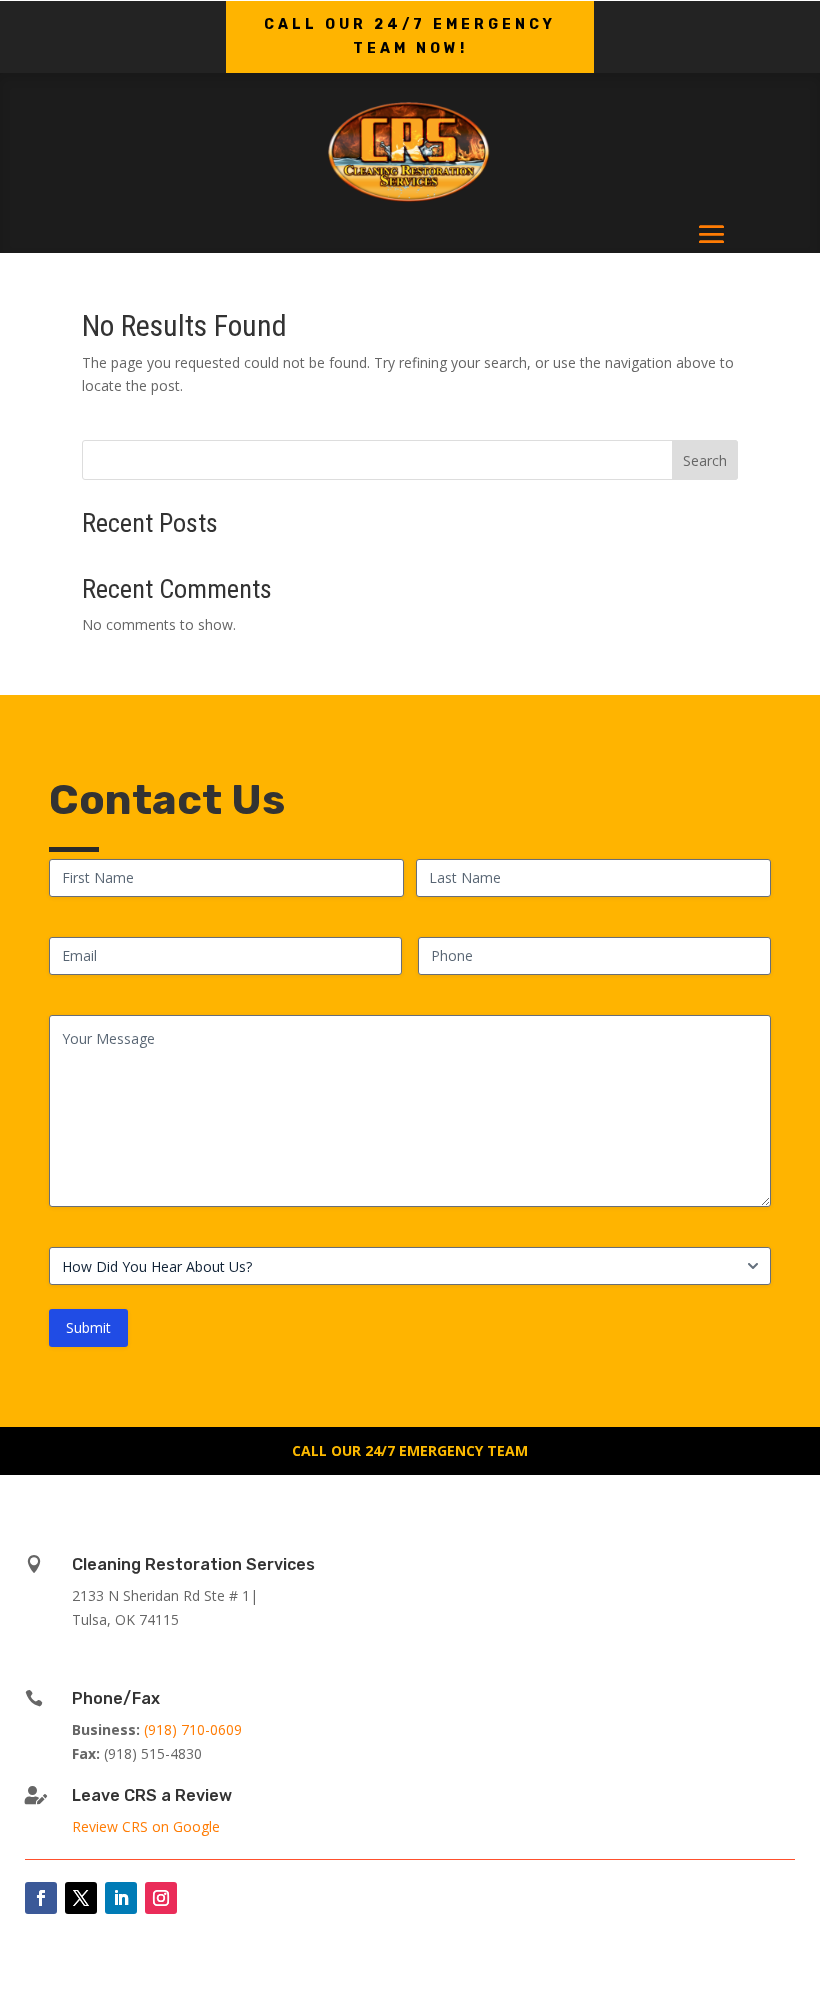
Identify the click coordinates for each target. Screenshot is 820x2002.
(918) (193, 1729)
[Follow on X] (81, 1898)
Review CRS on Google (146, 1826)
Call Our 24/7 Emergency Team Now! (410, 36)
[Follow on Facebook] (41, 1898)
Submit (88, 1327)
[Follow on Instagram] (161, 1898)
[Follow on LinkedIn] (121, 1898)
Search (705, 460)
